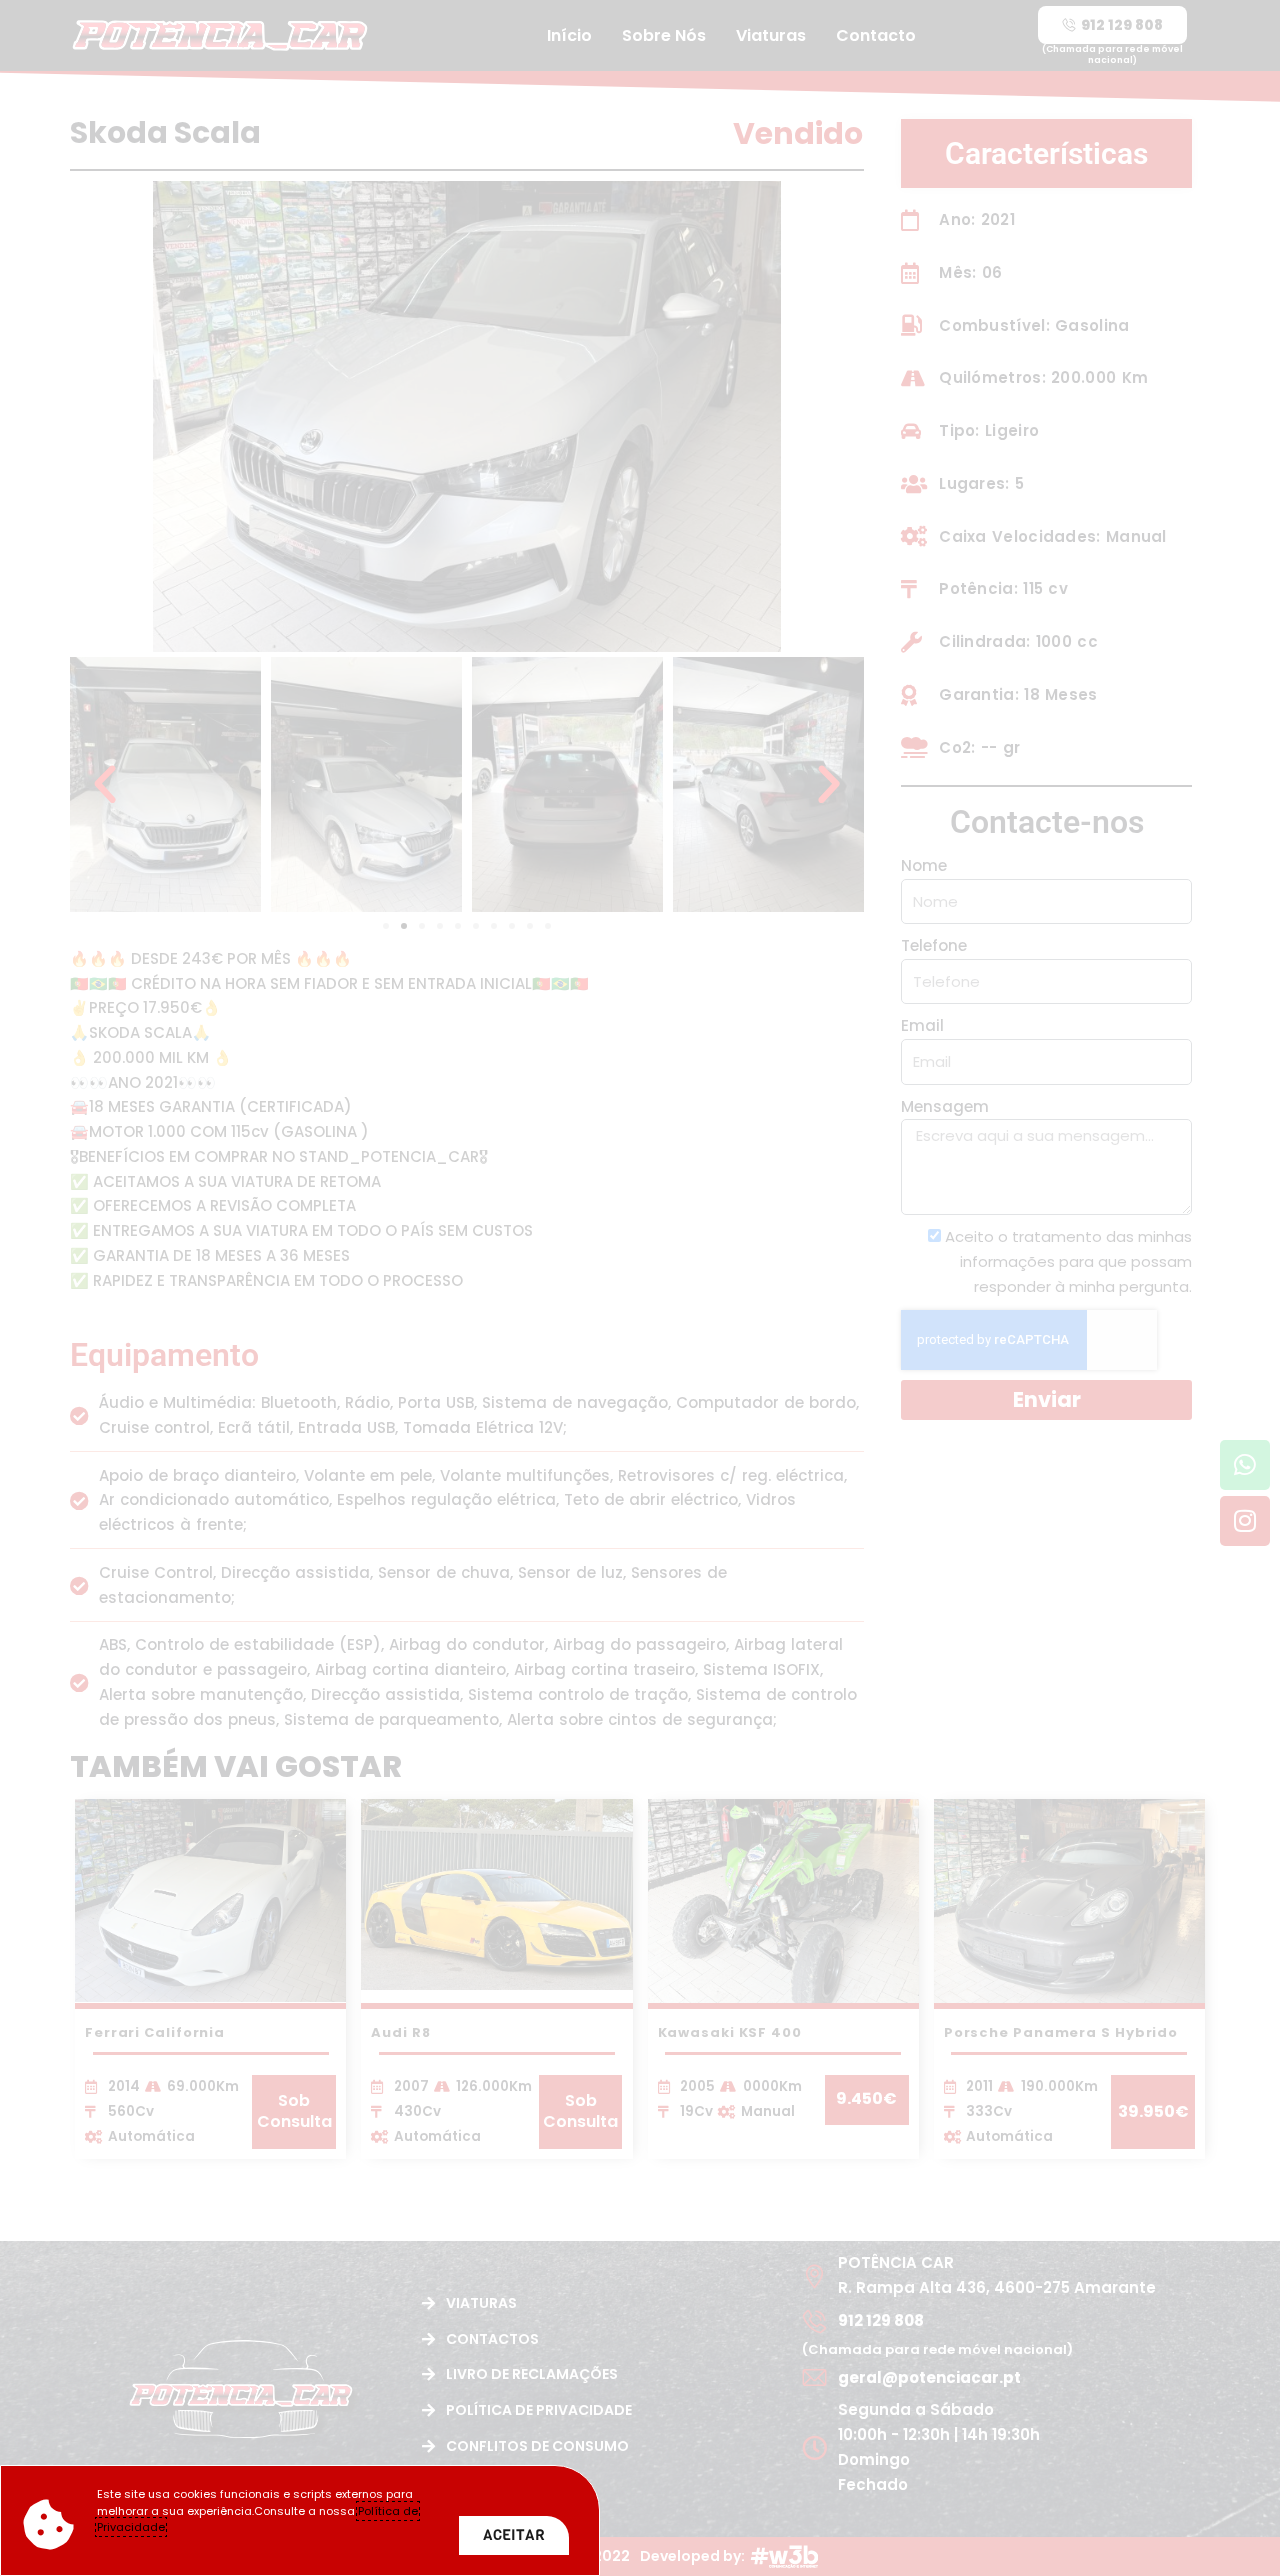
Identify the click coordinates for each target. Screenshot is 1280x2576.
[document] (640, 1288)
